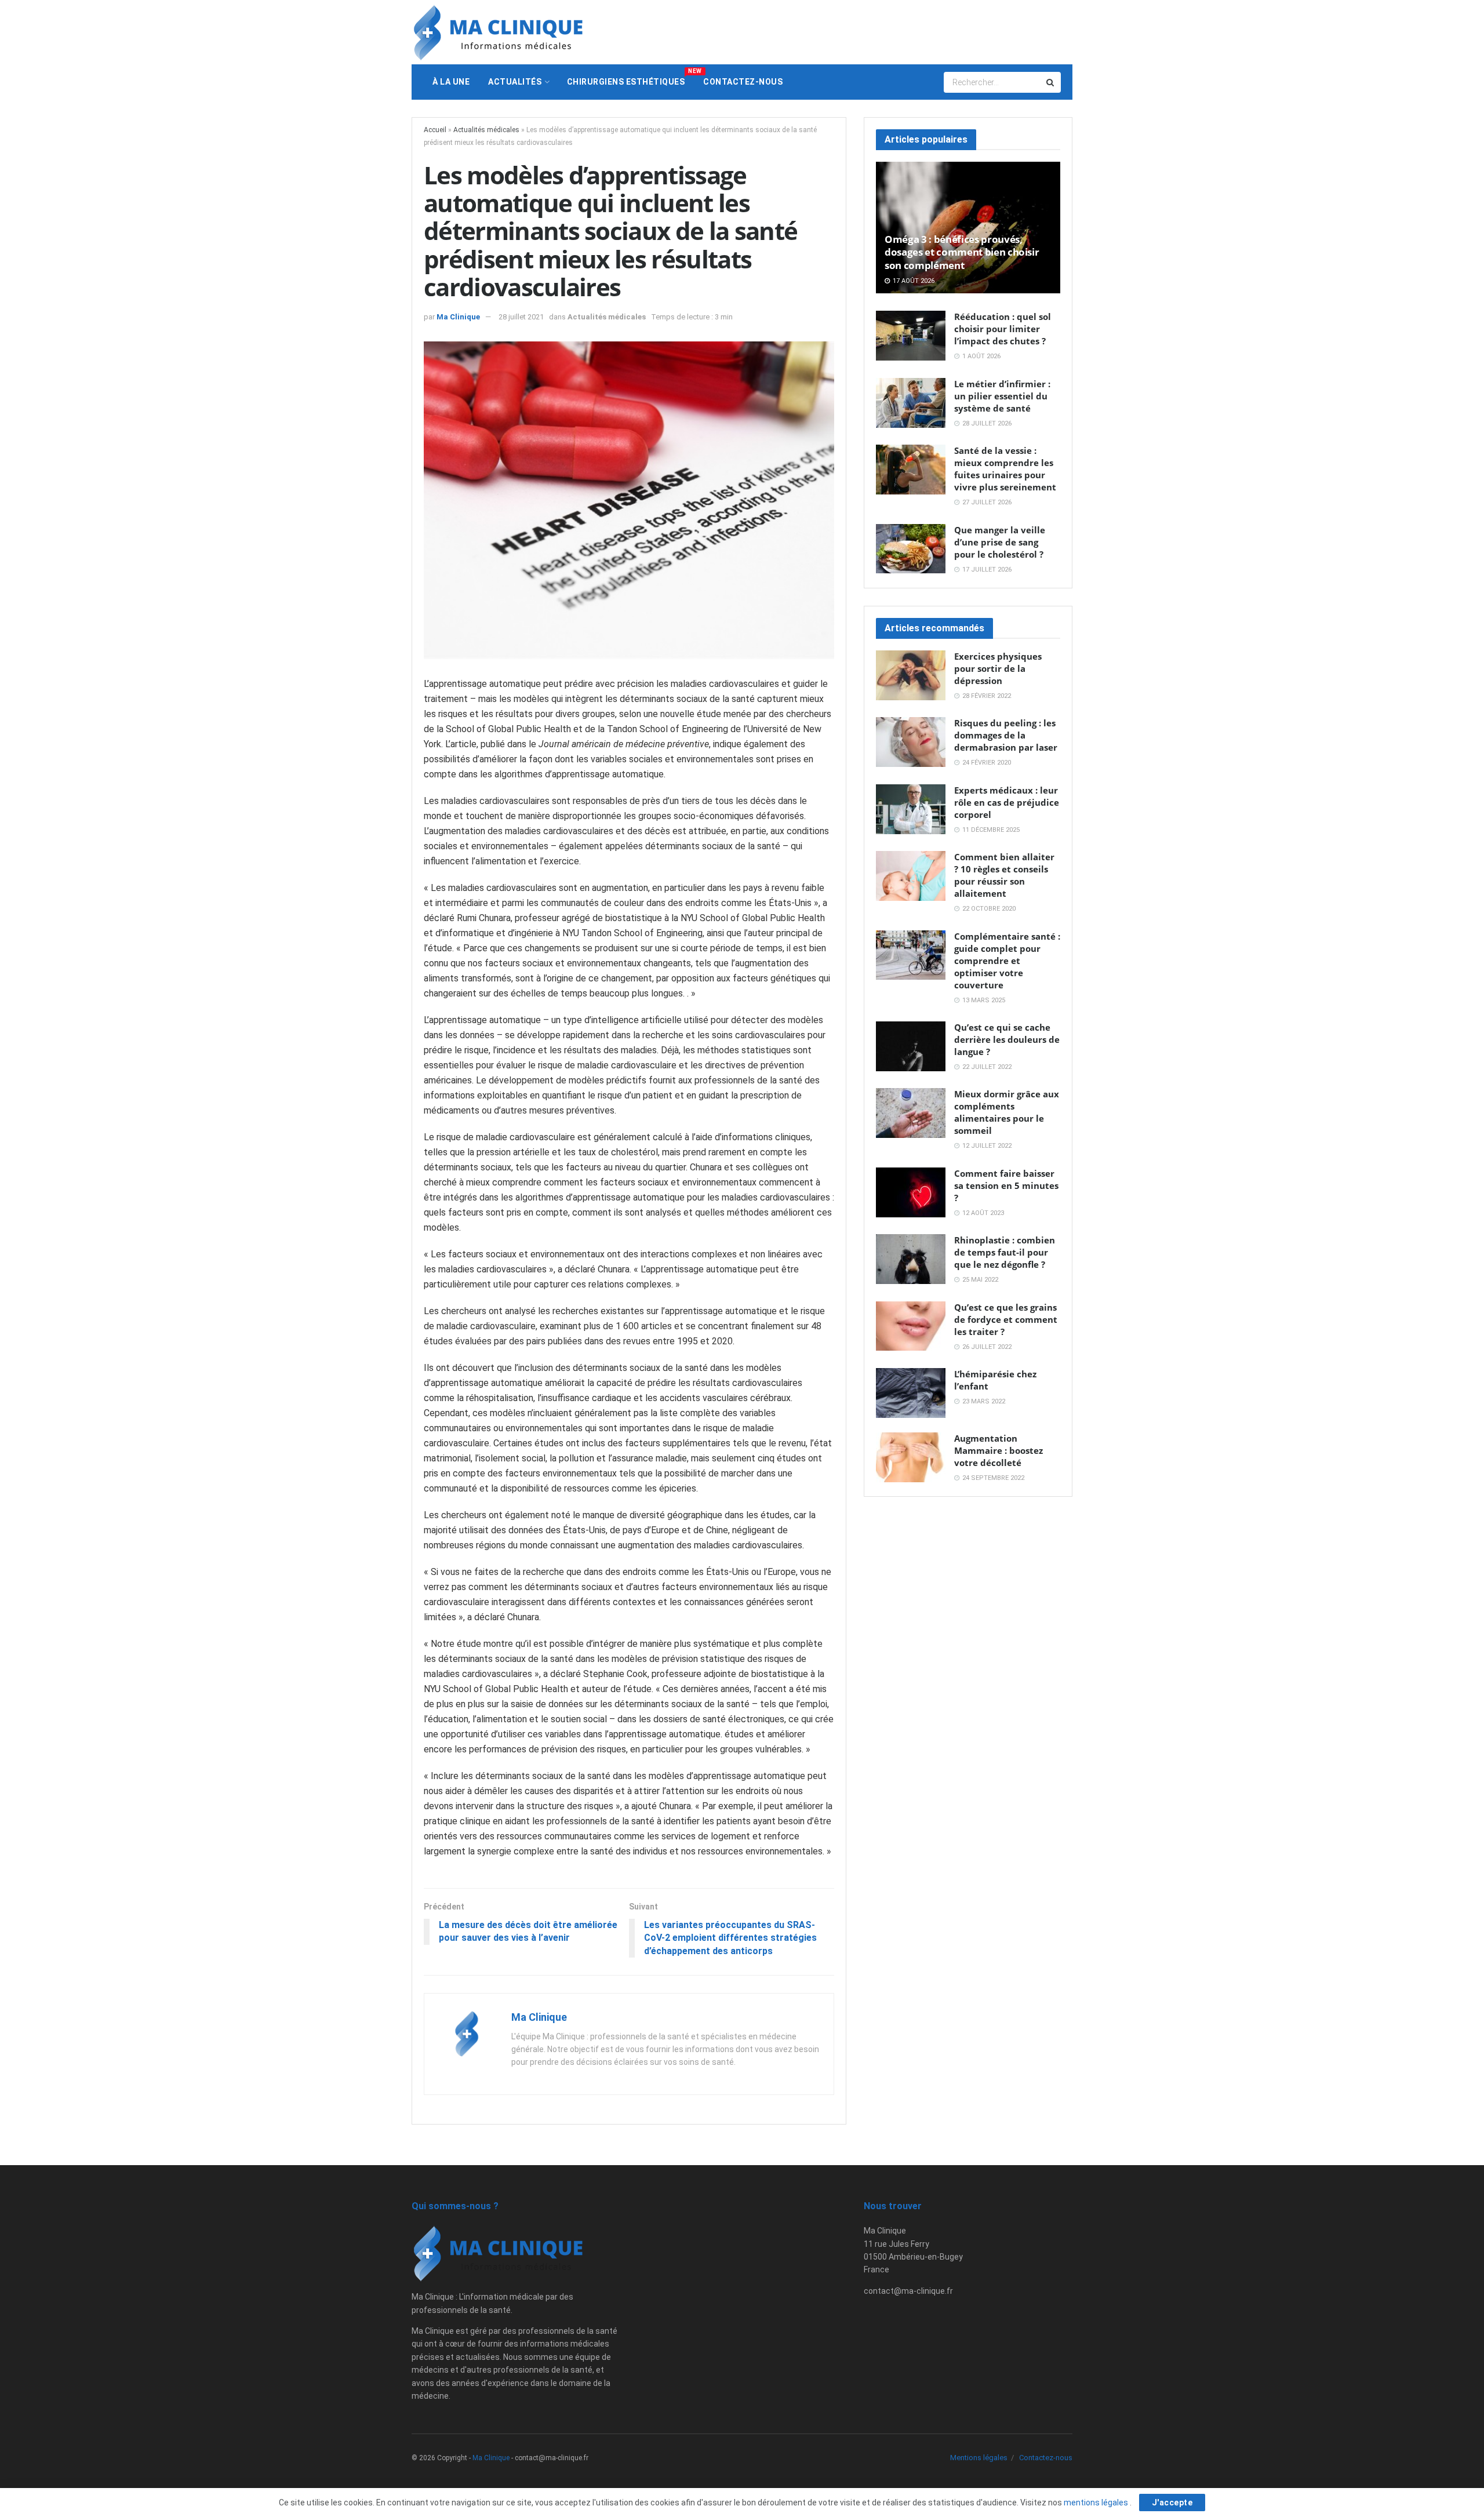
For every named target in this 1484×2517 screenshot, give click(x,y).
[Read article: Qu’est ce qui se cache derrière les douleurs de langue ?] (911, 1046)
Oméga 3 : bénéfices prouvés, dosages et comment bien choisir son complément (962, 252)
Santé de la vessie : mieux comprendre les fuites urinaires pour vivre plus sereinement (1005, 469)
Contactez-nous (743, 82)
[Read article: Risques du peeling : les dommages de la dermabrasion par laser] (911, 742)
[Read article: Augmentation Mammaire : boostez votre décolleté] (911, 1457)
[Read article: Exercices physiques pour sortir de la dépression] (911, 675)
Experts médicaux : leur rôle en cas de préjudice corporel (1007, 802)
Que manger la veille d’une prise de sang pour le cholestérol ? (1000, 542)
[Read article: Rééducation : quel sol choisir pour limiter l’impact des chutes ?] (911, 336)
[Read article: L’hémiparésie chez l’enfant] (911, 1393)
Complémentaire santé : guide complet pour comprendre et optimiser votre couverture (1007, 961)
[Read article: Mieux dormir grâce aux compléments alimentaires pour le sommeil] (911, 1113)
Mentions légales (979, 2458)
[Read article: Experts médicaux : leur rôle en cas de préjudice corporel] (911, 809)
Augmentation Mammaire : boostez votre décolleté (999, 1450)
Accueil (435, 130)
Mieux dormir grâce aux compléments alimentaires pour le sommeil (1007, 1112)
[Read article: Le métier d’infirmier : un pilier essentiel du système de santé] (911, 403)
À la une (451, 82)
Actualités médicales (486, 130)
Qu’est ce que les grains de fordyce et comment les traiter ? (1006, 1319)
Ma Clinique (458, 317)
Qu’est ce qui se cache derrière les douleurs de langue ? (1007, 1039)
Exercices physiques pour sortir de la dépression (998, 668)
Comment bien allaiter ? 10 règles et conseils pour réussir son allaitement (1004, 875)
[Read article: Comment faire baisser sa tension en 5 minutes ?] (911, 1192)
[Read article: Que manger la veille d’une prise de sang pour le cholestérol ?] (911, 549)
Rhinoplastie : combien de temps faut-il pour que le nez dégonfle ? (1005, 1252)
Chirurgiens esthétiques (631, 77)
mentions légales (1097, 2503)
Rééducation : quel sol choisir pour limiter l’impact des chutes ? (1003, 329)
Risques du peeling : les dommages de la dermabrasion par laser (1006, 735)
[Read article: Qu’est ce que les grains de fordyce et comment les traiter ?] (911, 1326)
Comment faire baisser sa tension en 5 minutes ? (1006, 1185)
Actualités (515, 82)
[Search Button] (1051, 82)
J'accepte (1172, 2503)
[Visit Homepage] (499, 32)
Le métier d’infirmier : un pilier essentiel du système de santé (1002, 396)
